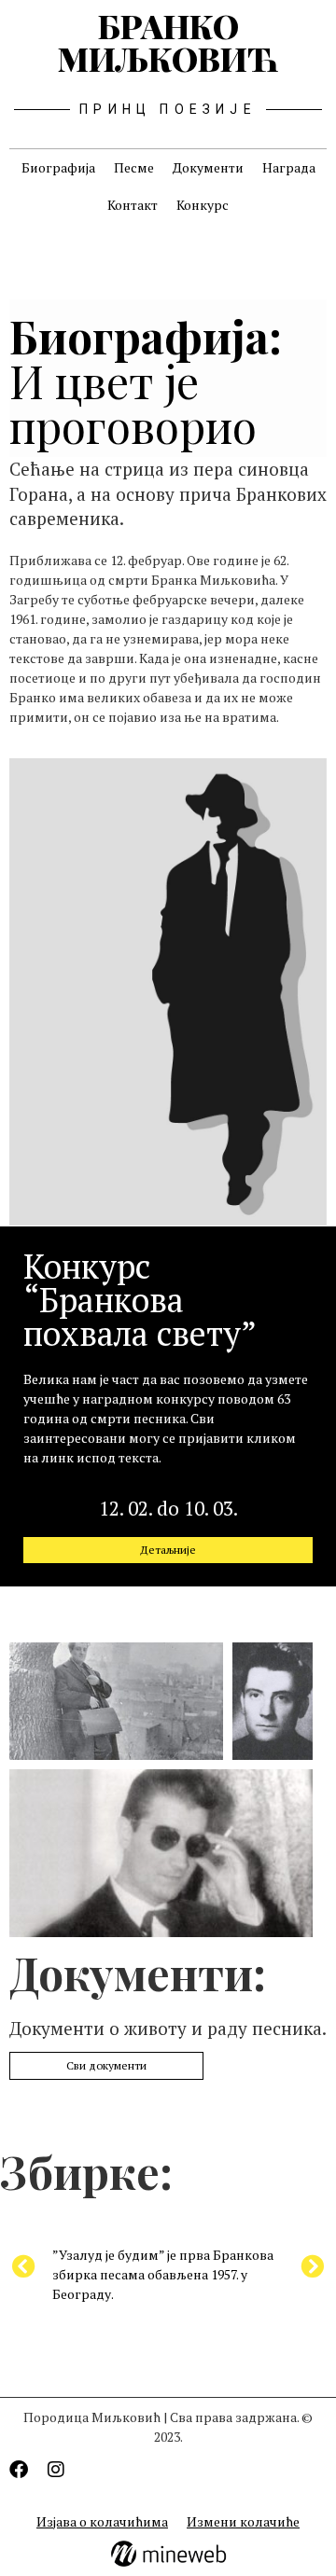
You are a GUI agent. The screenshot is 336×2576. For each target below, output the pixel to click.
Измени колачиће (243, 2521)
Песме (134, 167)
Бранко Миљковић (168, 42)
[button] (312, 2266)
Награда (289, 167)
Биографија (58, 167)
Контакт (133, 205)
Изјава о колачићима (102, 2521)
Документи (208, 167)
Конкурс (203, 205)
